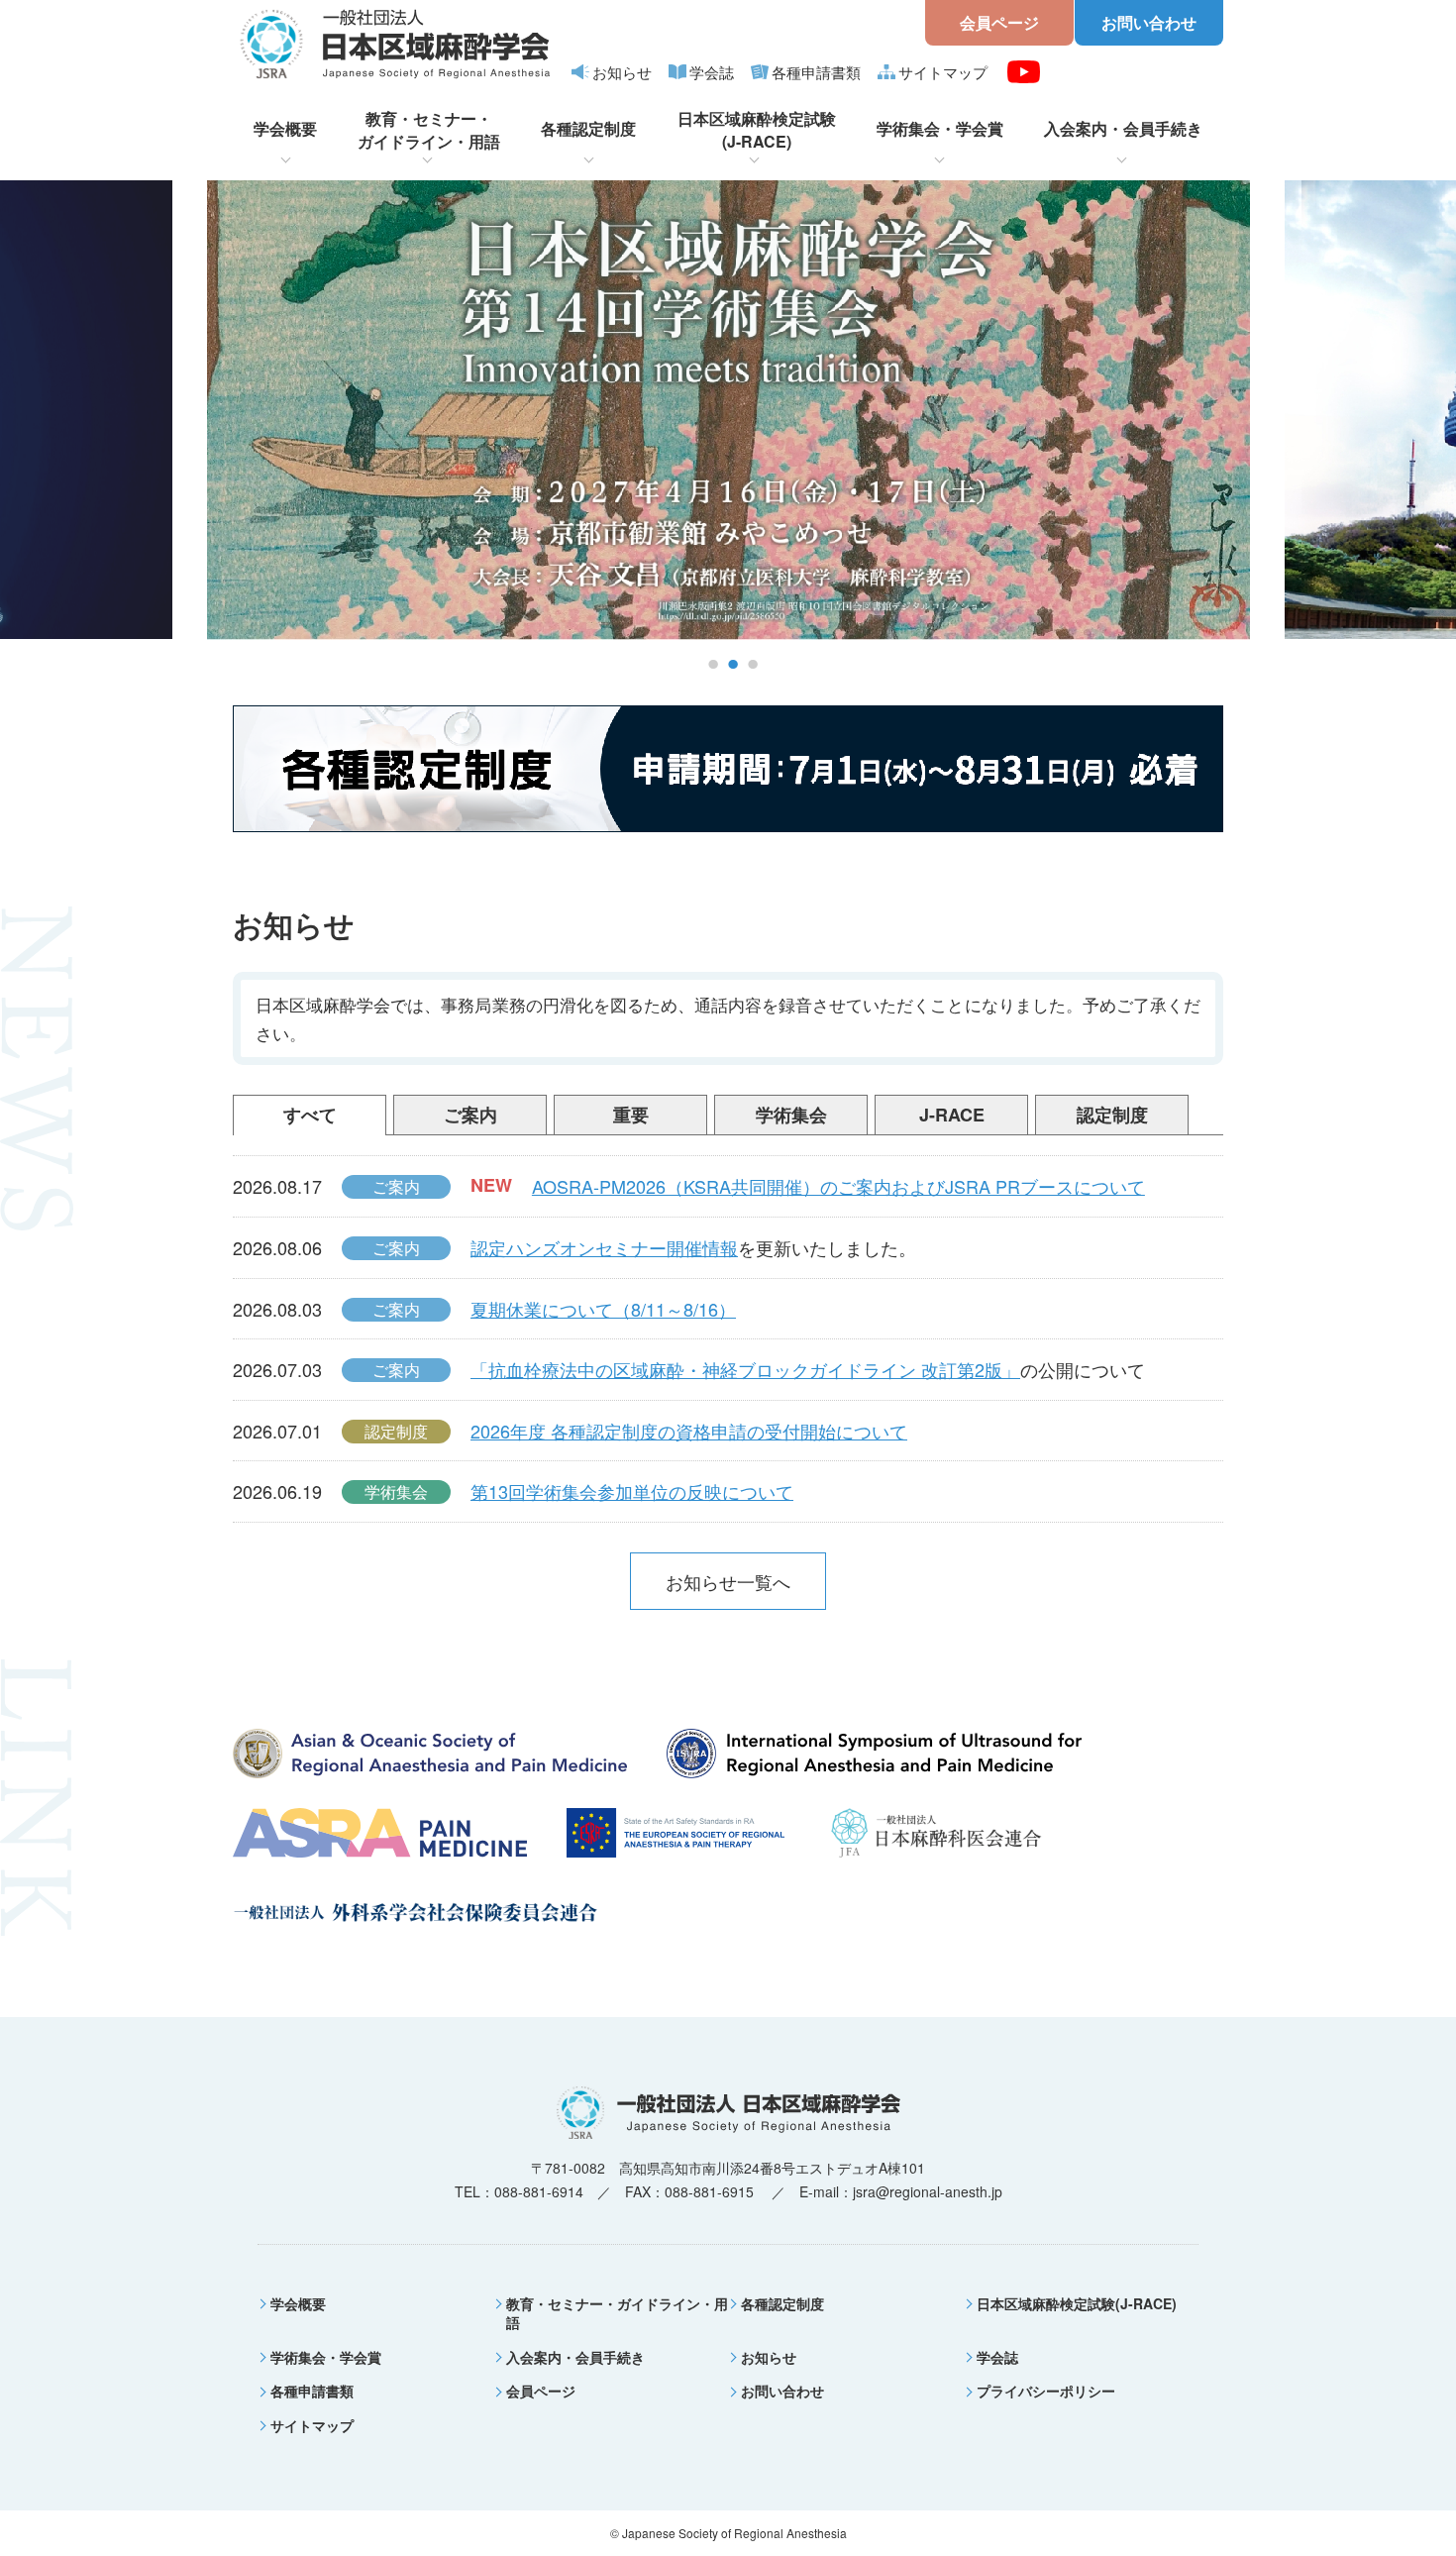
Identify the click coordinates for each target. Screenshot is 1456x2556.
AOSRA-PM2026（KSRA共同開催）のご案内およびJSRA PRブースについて (838, 1186)
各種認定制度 (588, 128)
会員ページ (999, 22)
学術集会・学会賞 (940, 128)
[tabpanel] (728, 410)
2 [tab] (733, 666)
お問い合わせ (1149, 22)
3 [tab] (753, 666)
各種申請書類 (816, 72)
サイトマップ (943, 72)
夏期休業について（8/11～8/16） (603, 1309)
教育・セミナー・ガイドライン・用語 (429, 130)
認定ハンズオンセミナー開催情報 (604, 1247)
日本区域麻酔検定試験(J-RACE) (757, 130)
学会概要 (285, 128)
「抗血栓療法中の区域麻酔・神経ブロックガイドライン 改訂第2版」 (745, 1369)
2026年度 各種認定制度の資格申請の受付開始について (689, 1431)
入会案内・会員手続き (1123, 128)
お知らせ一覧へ (728, 1581)
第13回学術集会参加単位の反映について (632, 1491)
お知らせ (622, 72)
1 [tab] (713, 666)
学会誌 (712, 72)
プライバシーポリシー (1046, 2391)
